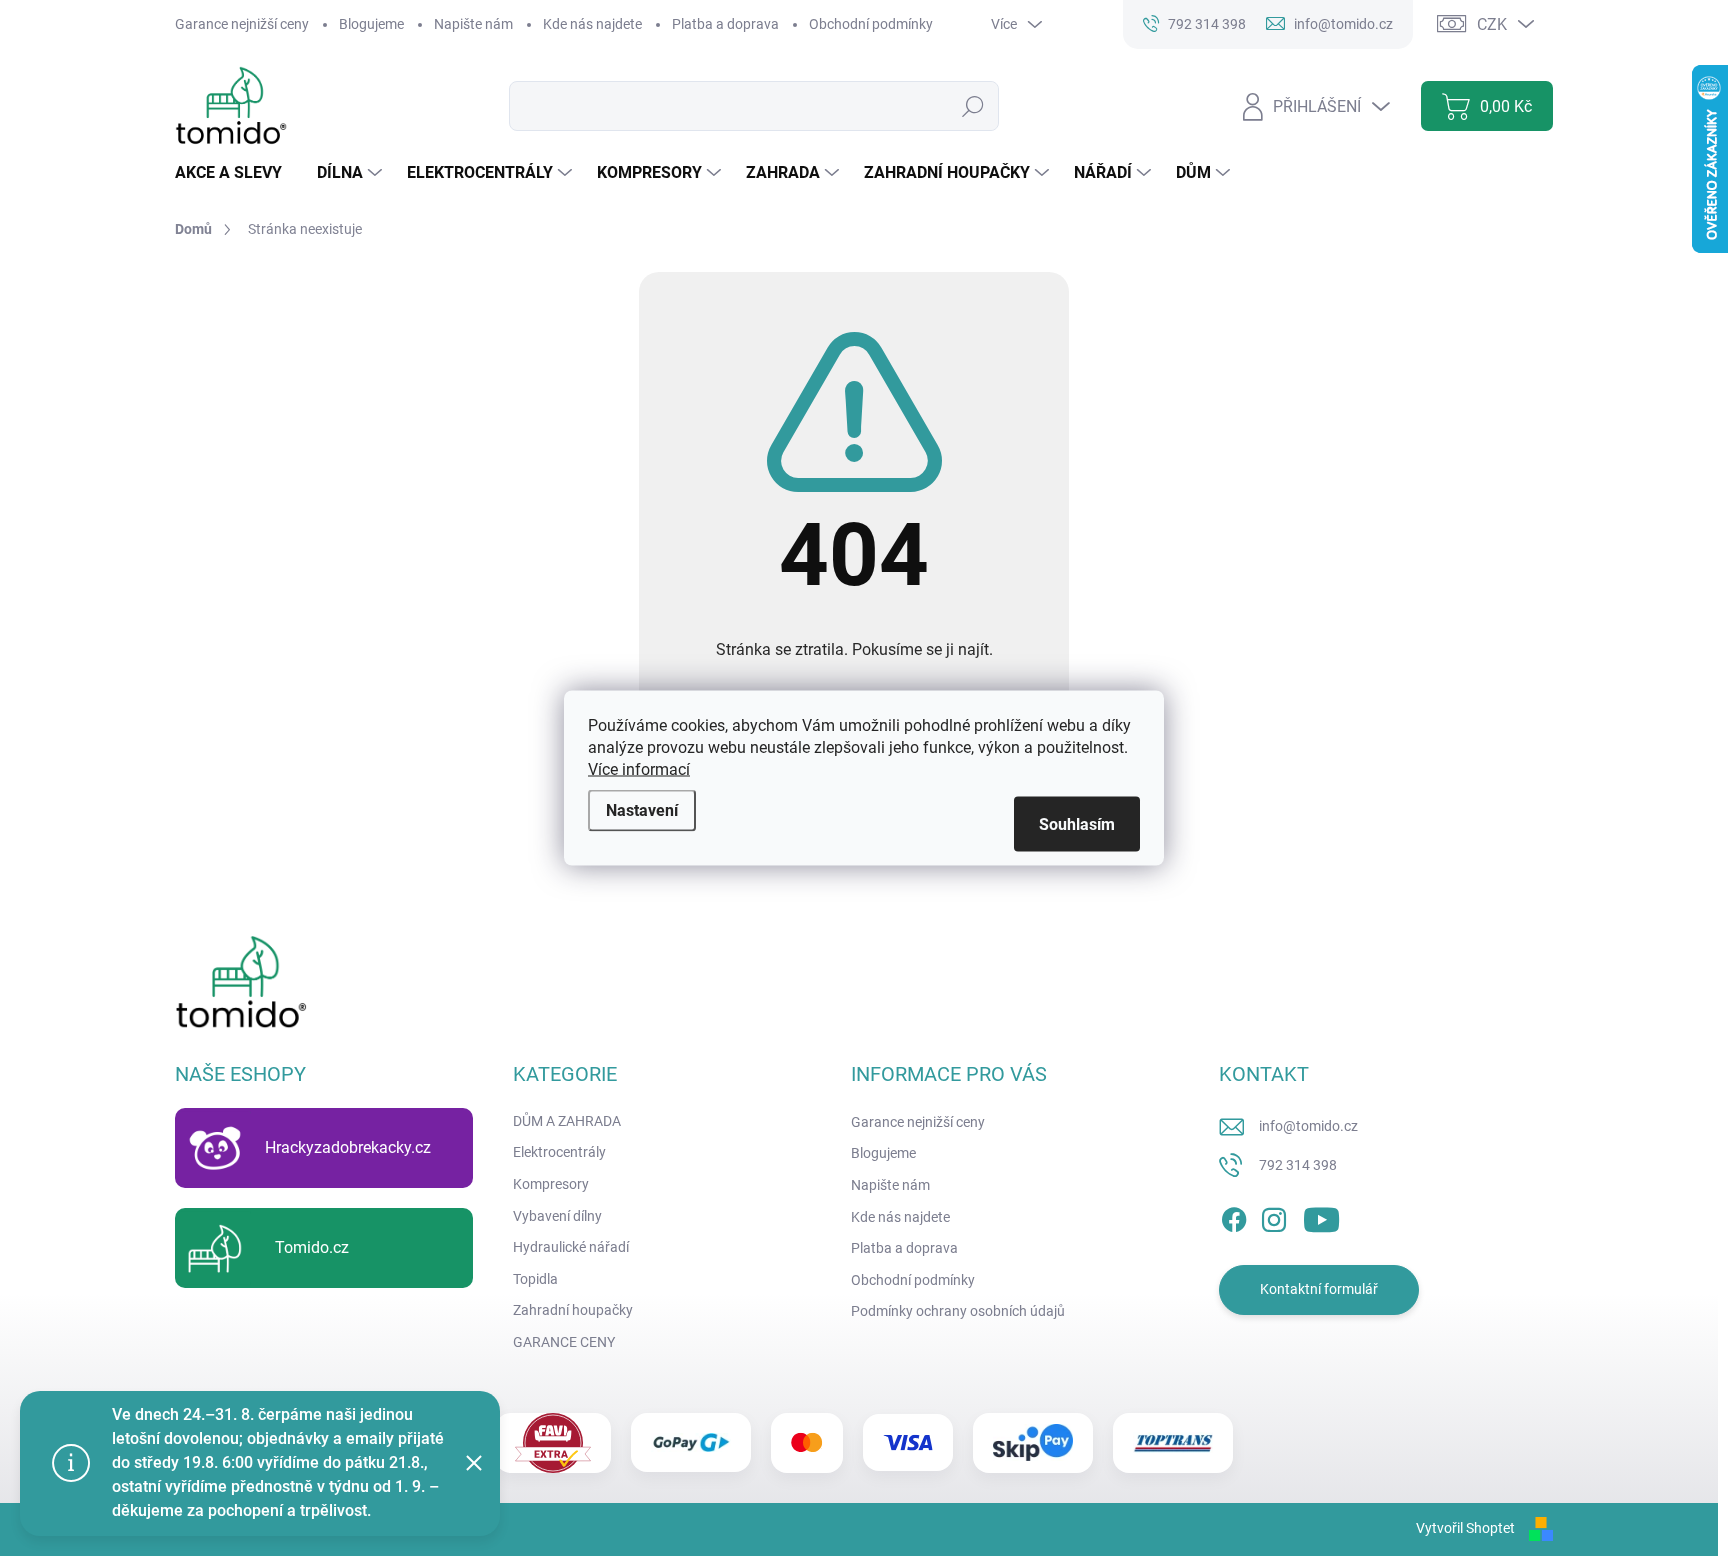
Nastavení (642, 810)
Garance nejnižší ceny (242, 24)
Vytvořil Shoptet (1465, 1528)
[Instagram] (1274, 1216)
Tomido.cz (312, 1247)
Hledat (973, 106)
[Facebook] (1234, 1216)
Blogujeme (371, 24)
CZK (1492, 24)
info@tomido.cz (1308, 1126)
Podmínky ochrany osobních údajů (958, 1311)
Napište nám (473, 24)
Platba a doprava (725, 24)
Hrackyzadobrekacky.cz (348, 1147)
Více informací (639, 769)
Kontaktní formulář (1319, 1289)
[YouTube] (1321, 1216)
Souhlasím (1077, 824)
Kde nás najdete (592, 24)
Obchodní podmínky (871, 24)
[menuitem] (236, 173)
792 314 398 (1298, 1165)
